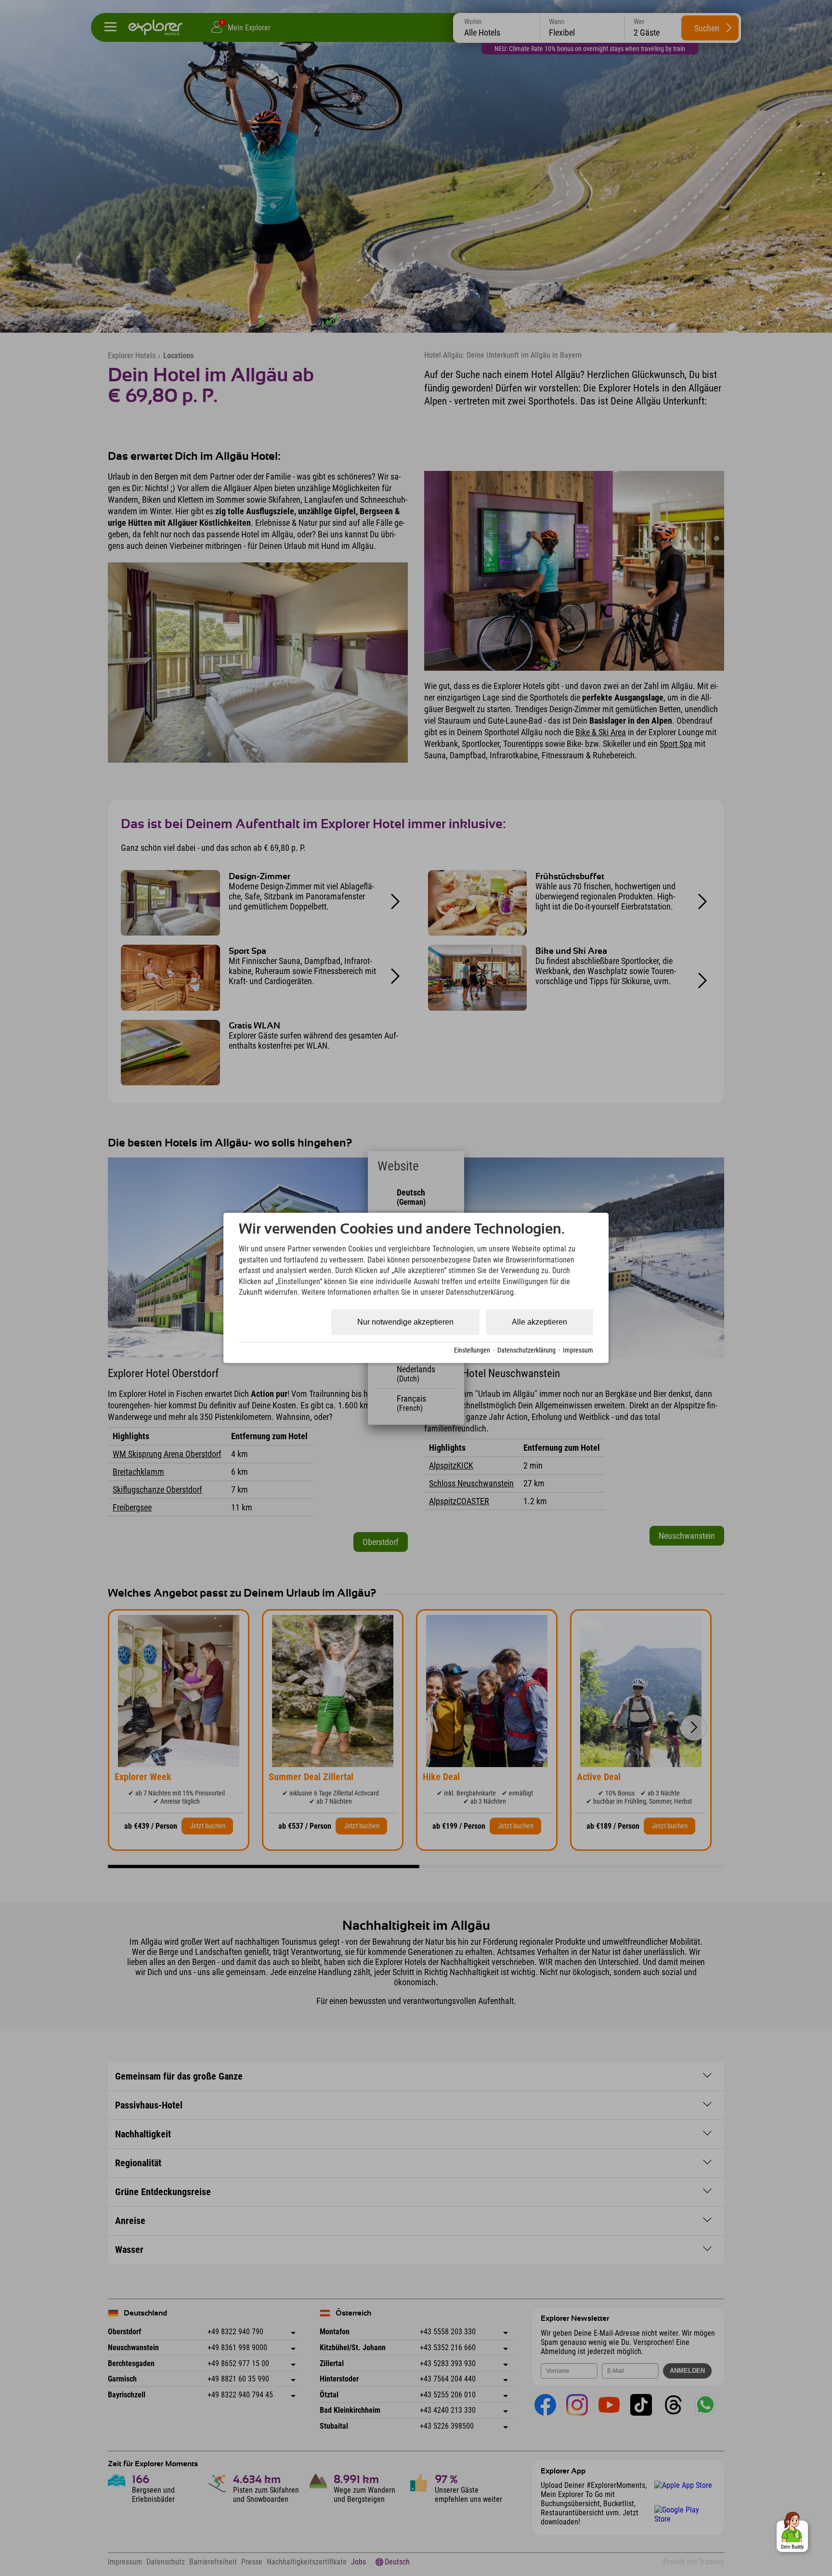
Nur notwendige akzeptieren (405, 1322)
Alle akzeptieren (539, 1322)
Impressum (578, 1350)
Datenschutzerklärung (526, 1350)
